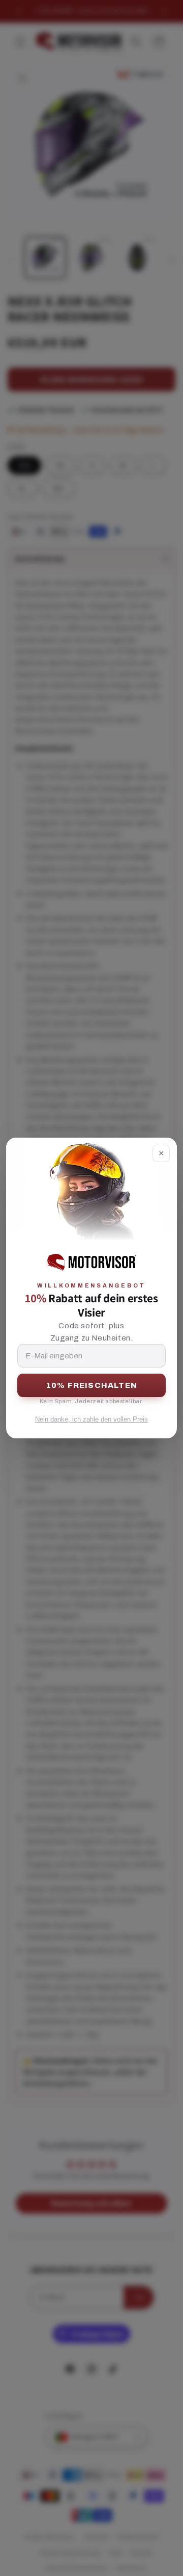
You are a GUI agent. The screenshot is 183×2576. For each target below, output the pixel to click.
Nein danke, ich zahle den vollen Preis (91, 1419)
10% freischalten (91, 1385)
